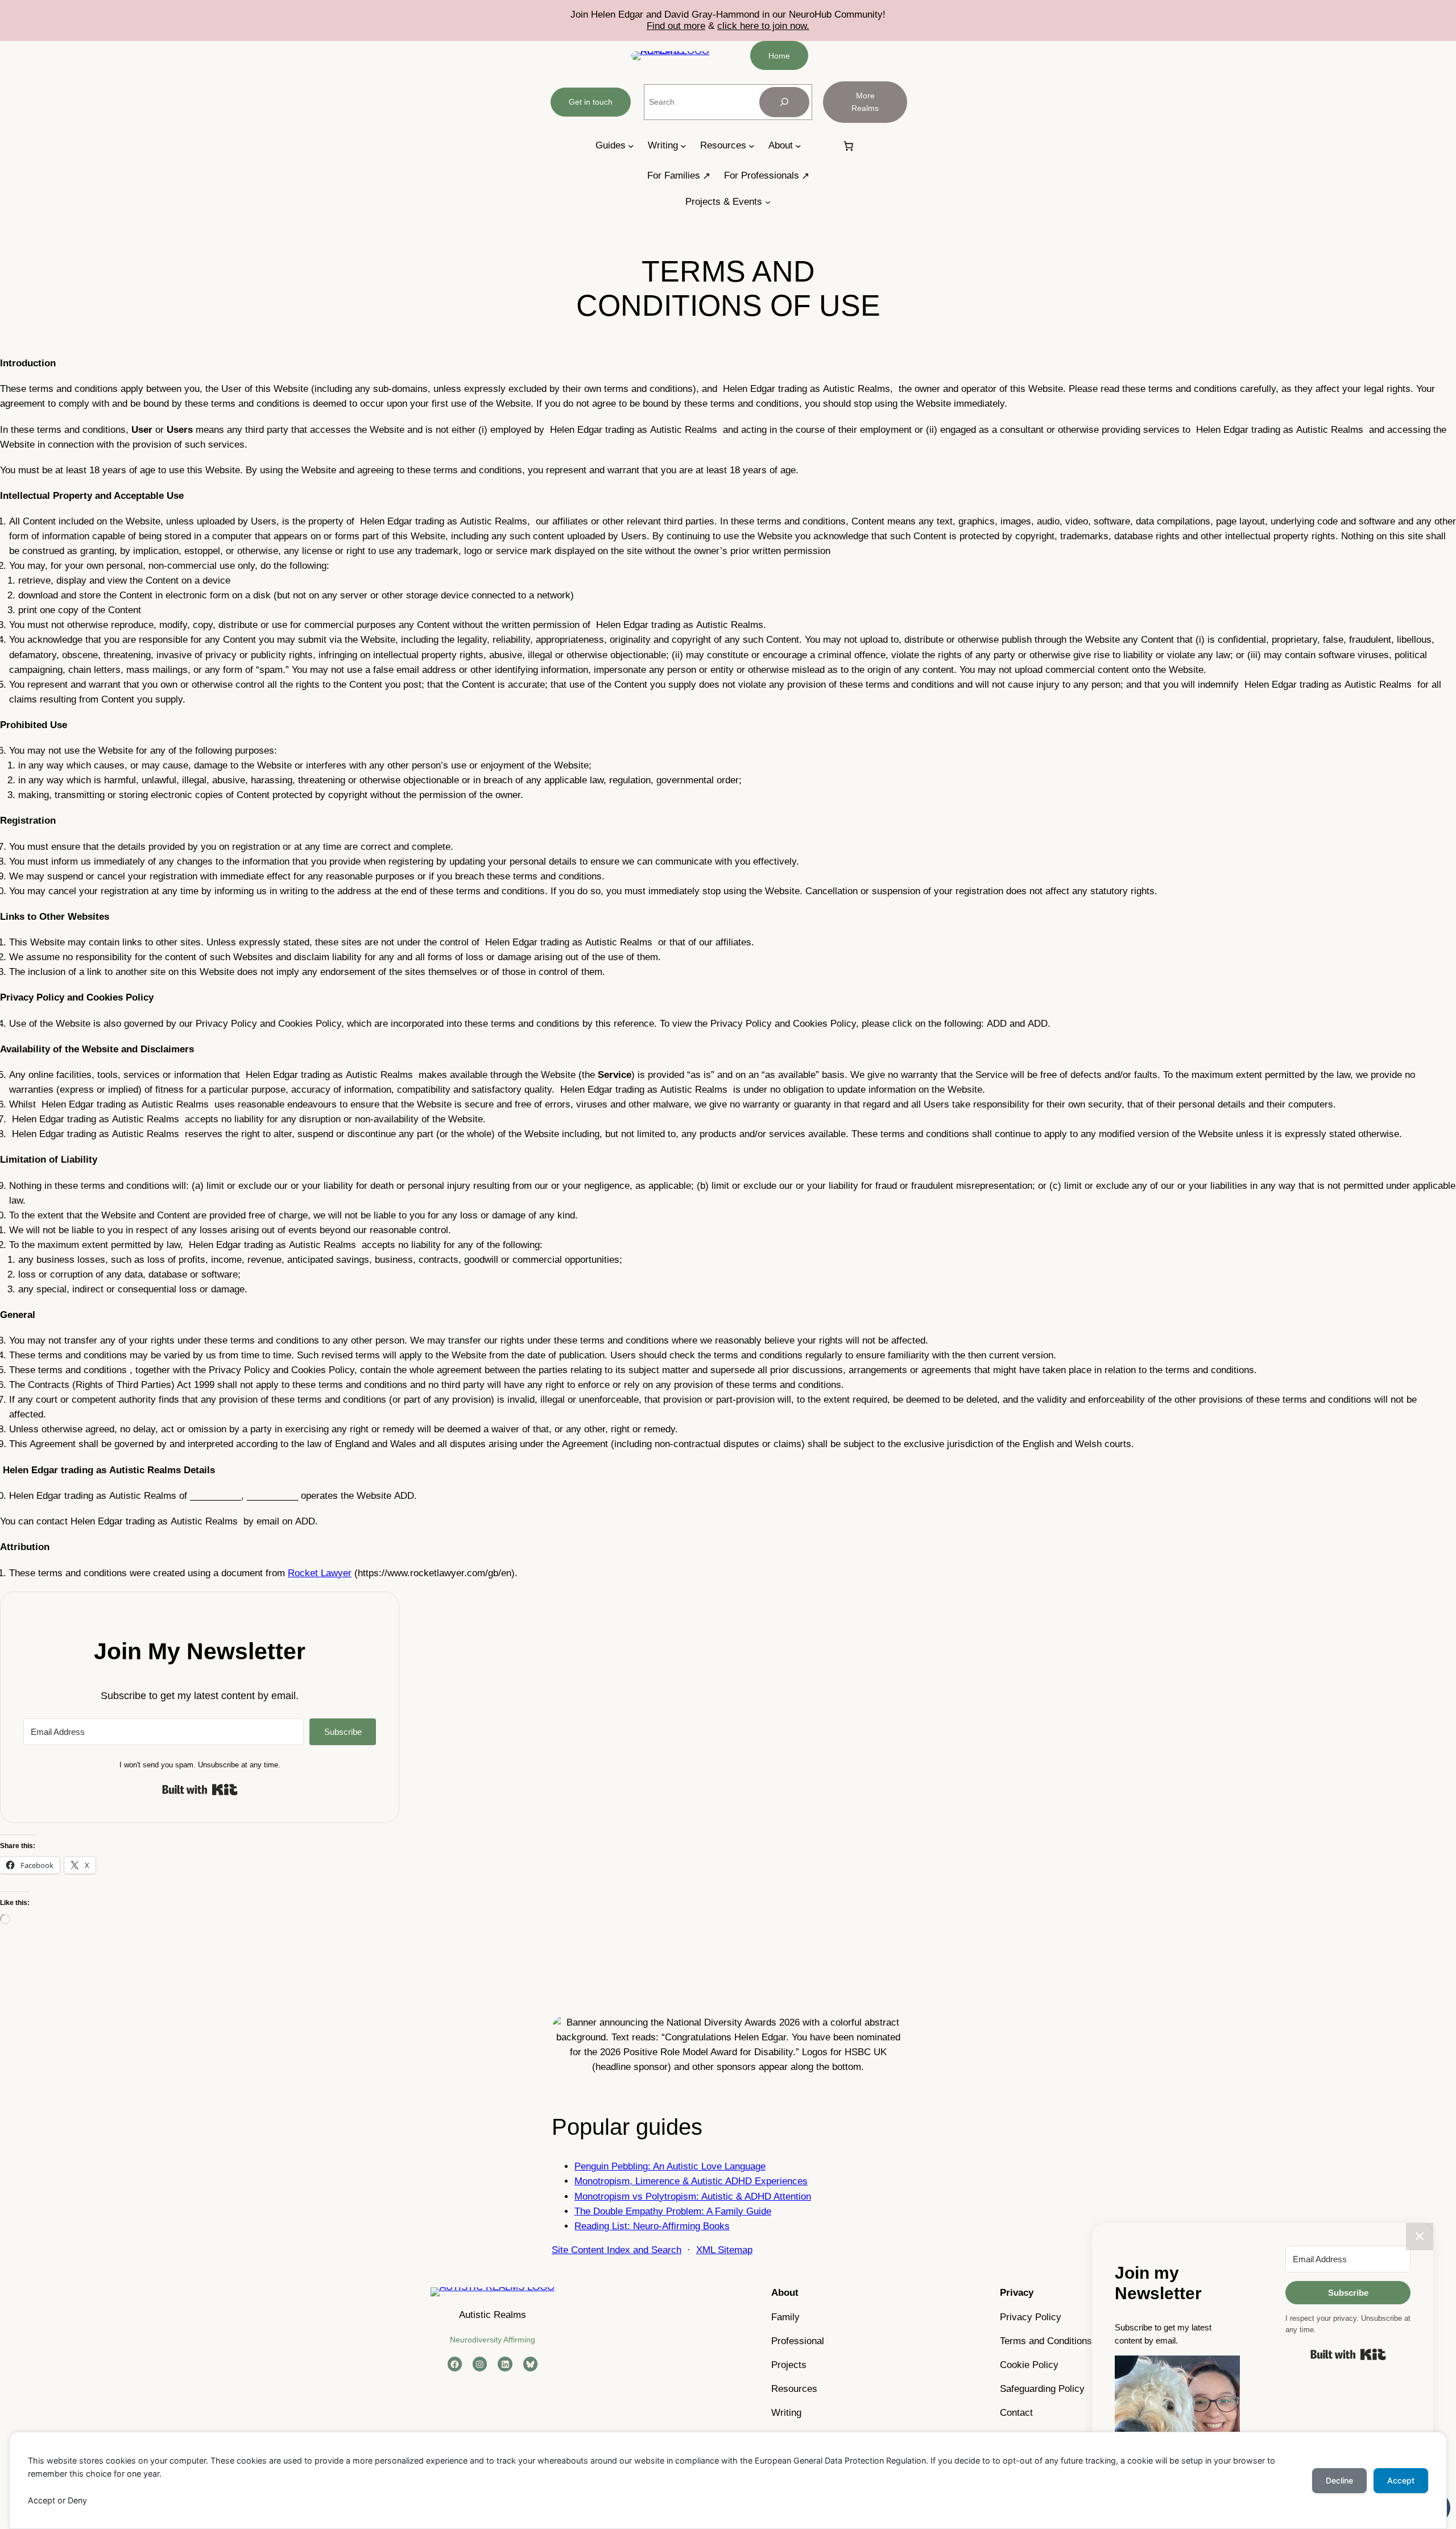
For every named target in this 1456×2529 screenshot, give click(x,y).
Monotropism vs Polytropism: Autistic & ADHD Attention (693, 2197)
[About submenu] (798, 146)
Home (779, 56)
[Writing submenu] (683, 146)
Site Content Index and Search (617, 2250)
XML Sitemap (724, 2250)
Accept (1401, 2480)
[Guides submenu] (631, 146)
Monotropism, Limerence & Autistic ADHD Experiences (691, 2181)
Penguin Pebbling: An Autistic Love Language (670, 2166)
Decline (1339, 2480)
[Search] (784, 102)
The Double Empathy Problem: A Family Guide (673, 2211)
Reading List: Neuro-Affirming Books (652, 2226)
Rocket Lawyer (320, 1573)
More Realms (865, 102)
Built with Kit (200, 1790)
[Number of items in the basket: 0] (849, 146)
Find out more (676, 26)
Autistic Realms (493, 2315)
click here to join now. (763, 26)
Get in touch (591, 102)
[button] (1177, 2420)
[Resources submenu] (752, 146)
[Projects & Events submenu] (768, 202)
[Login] (821, 146)
